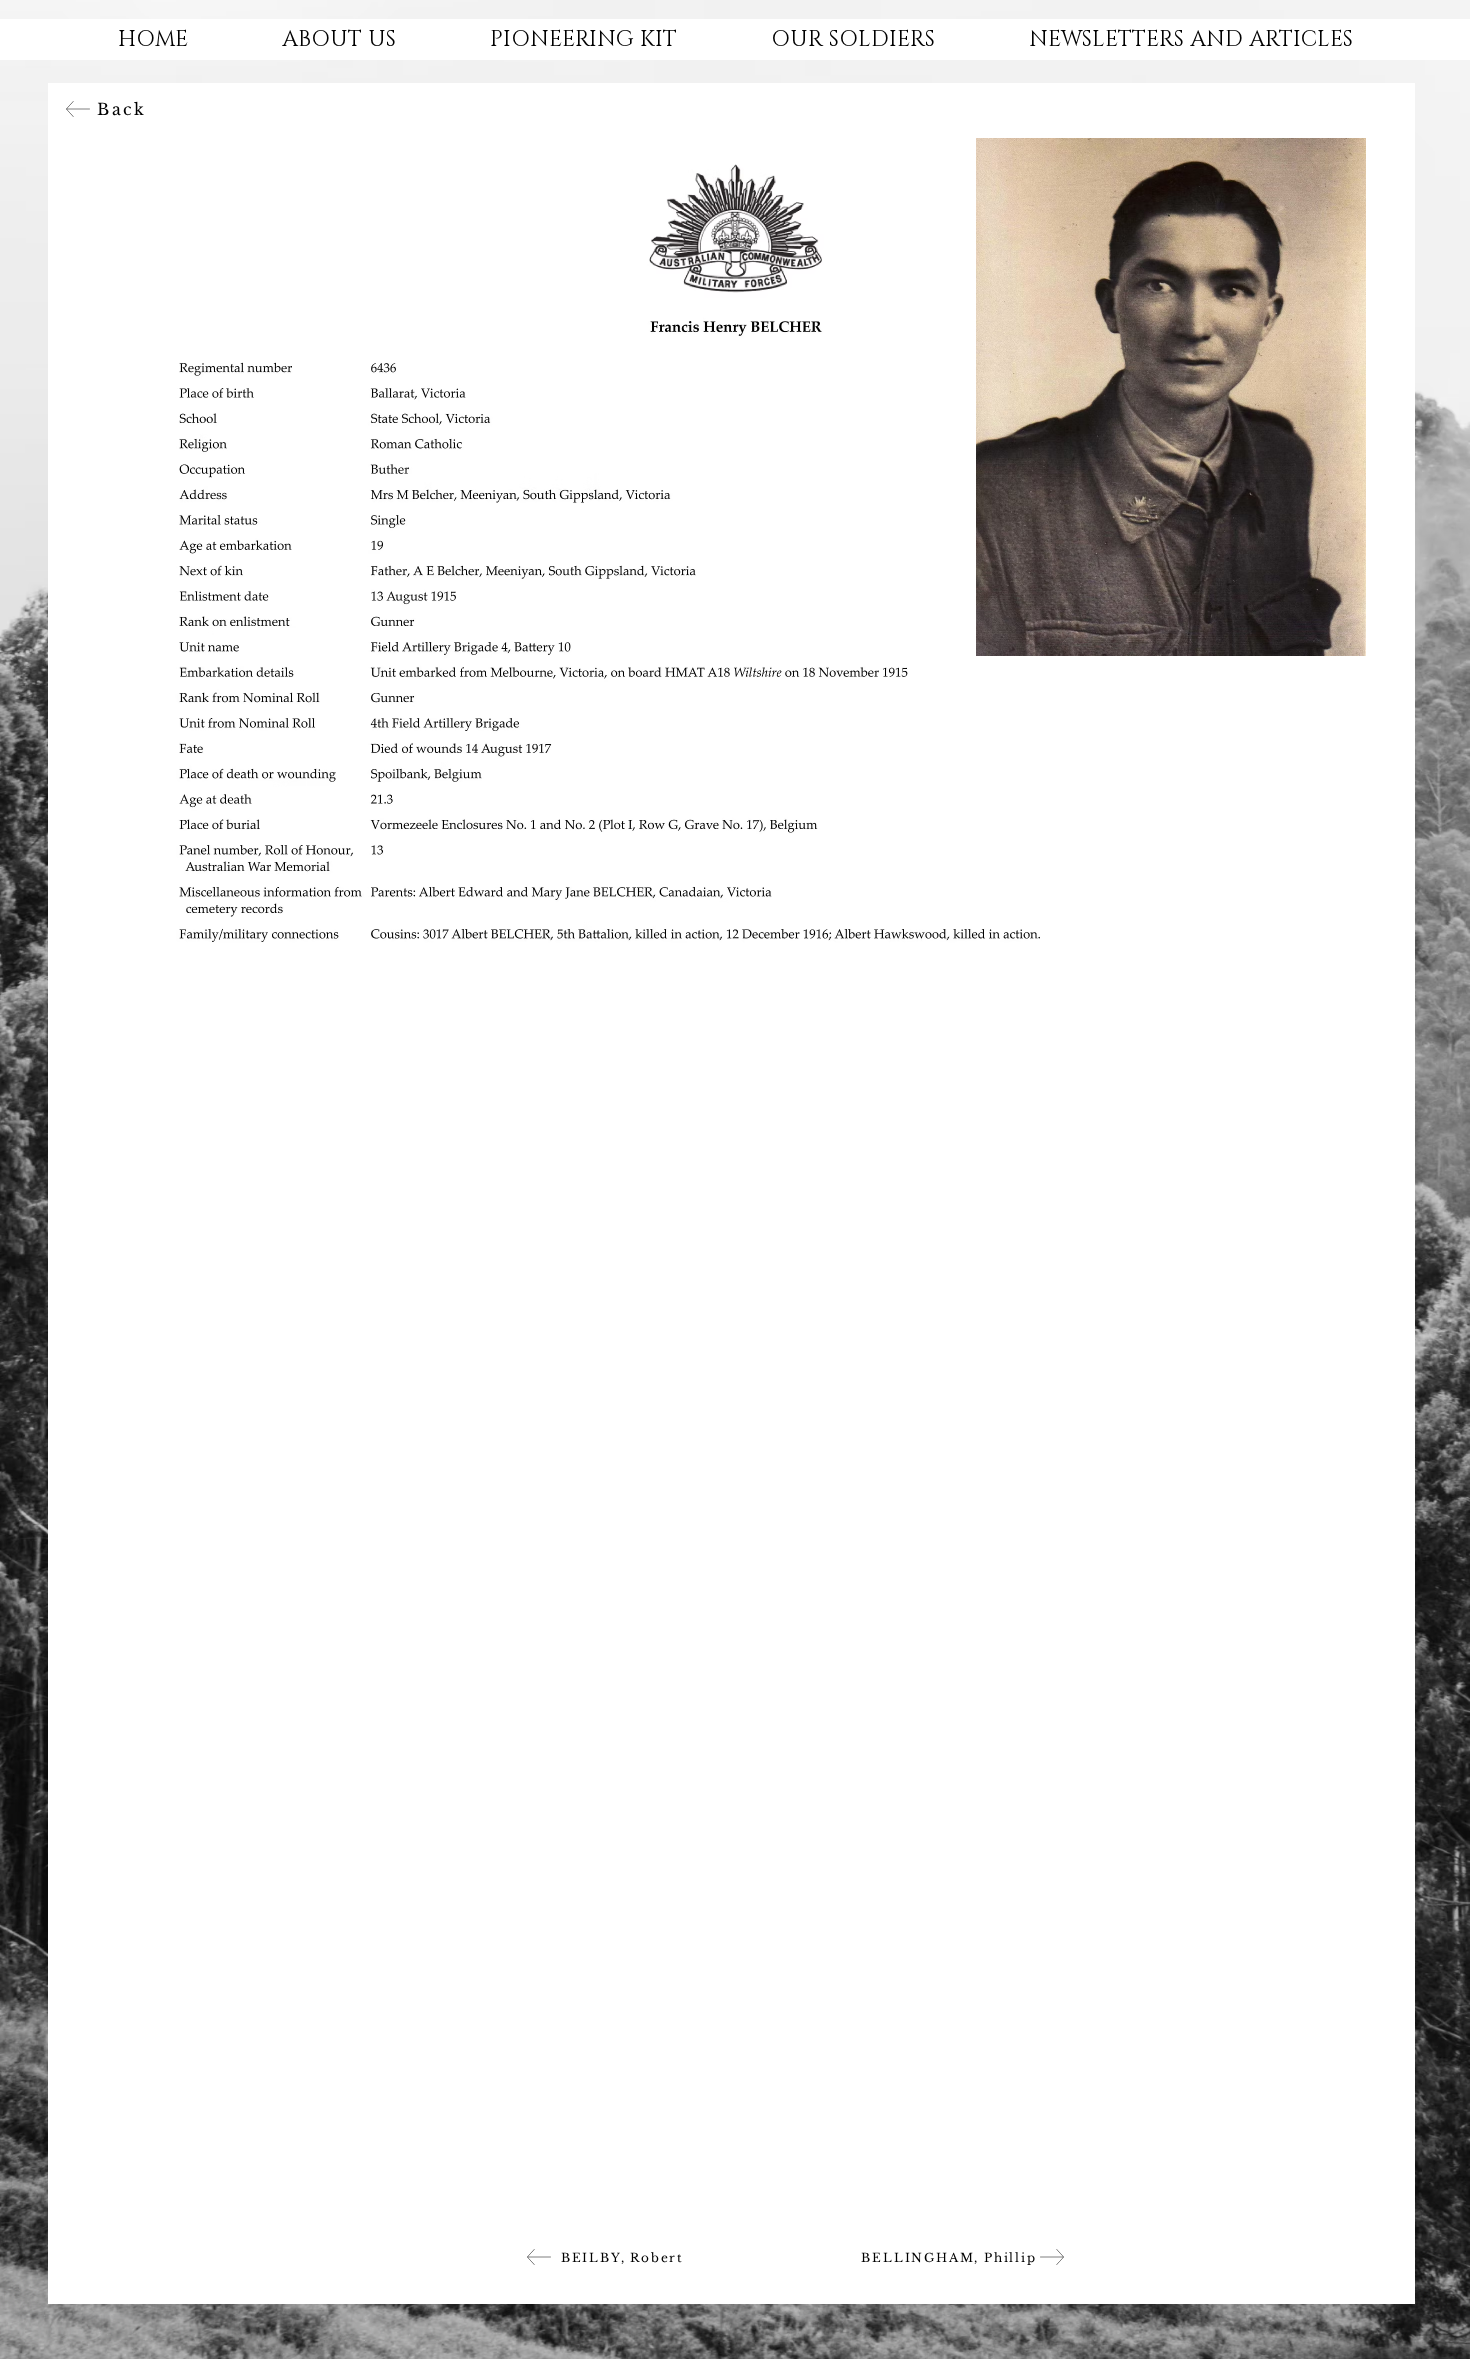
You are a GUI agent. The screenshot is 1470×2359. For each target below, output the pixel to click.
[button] (339, 39)
